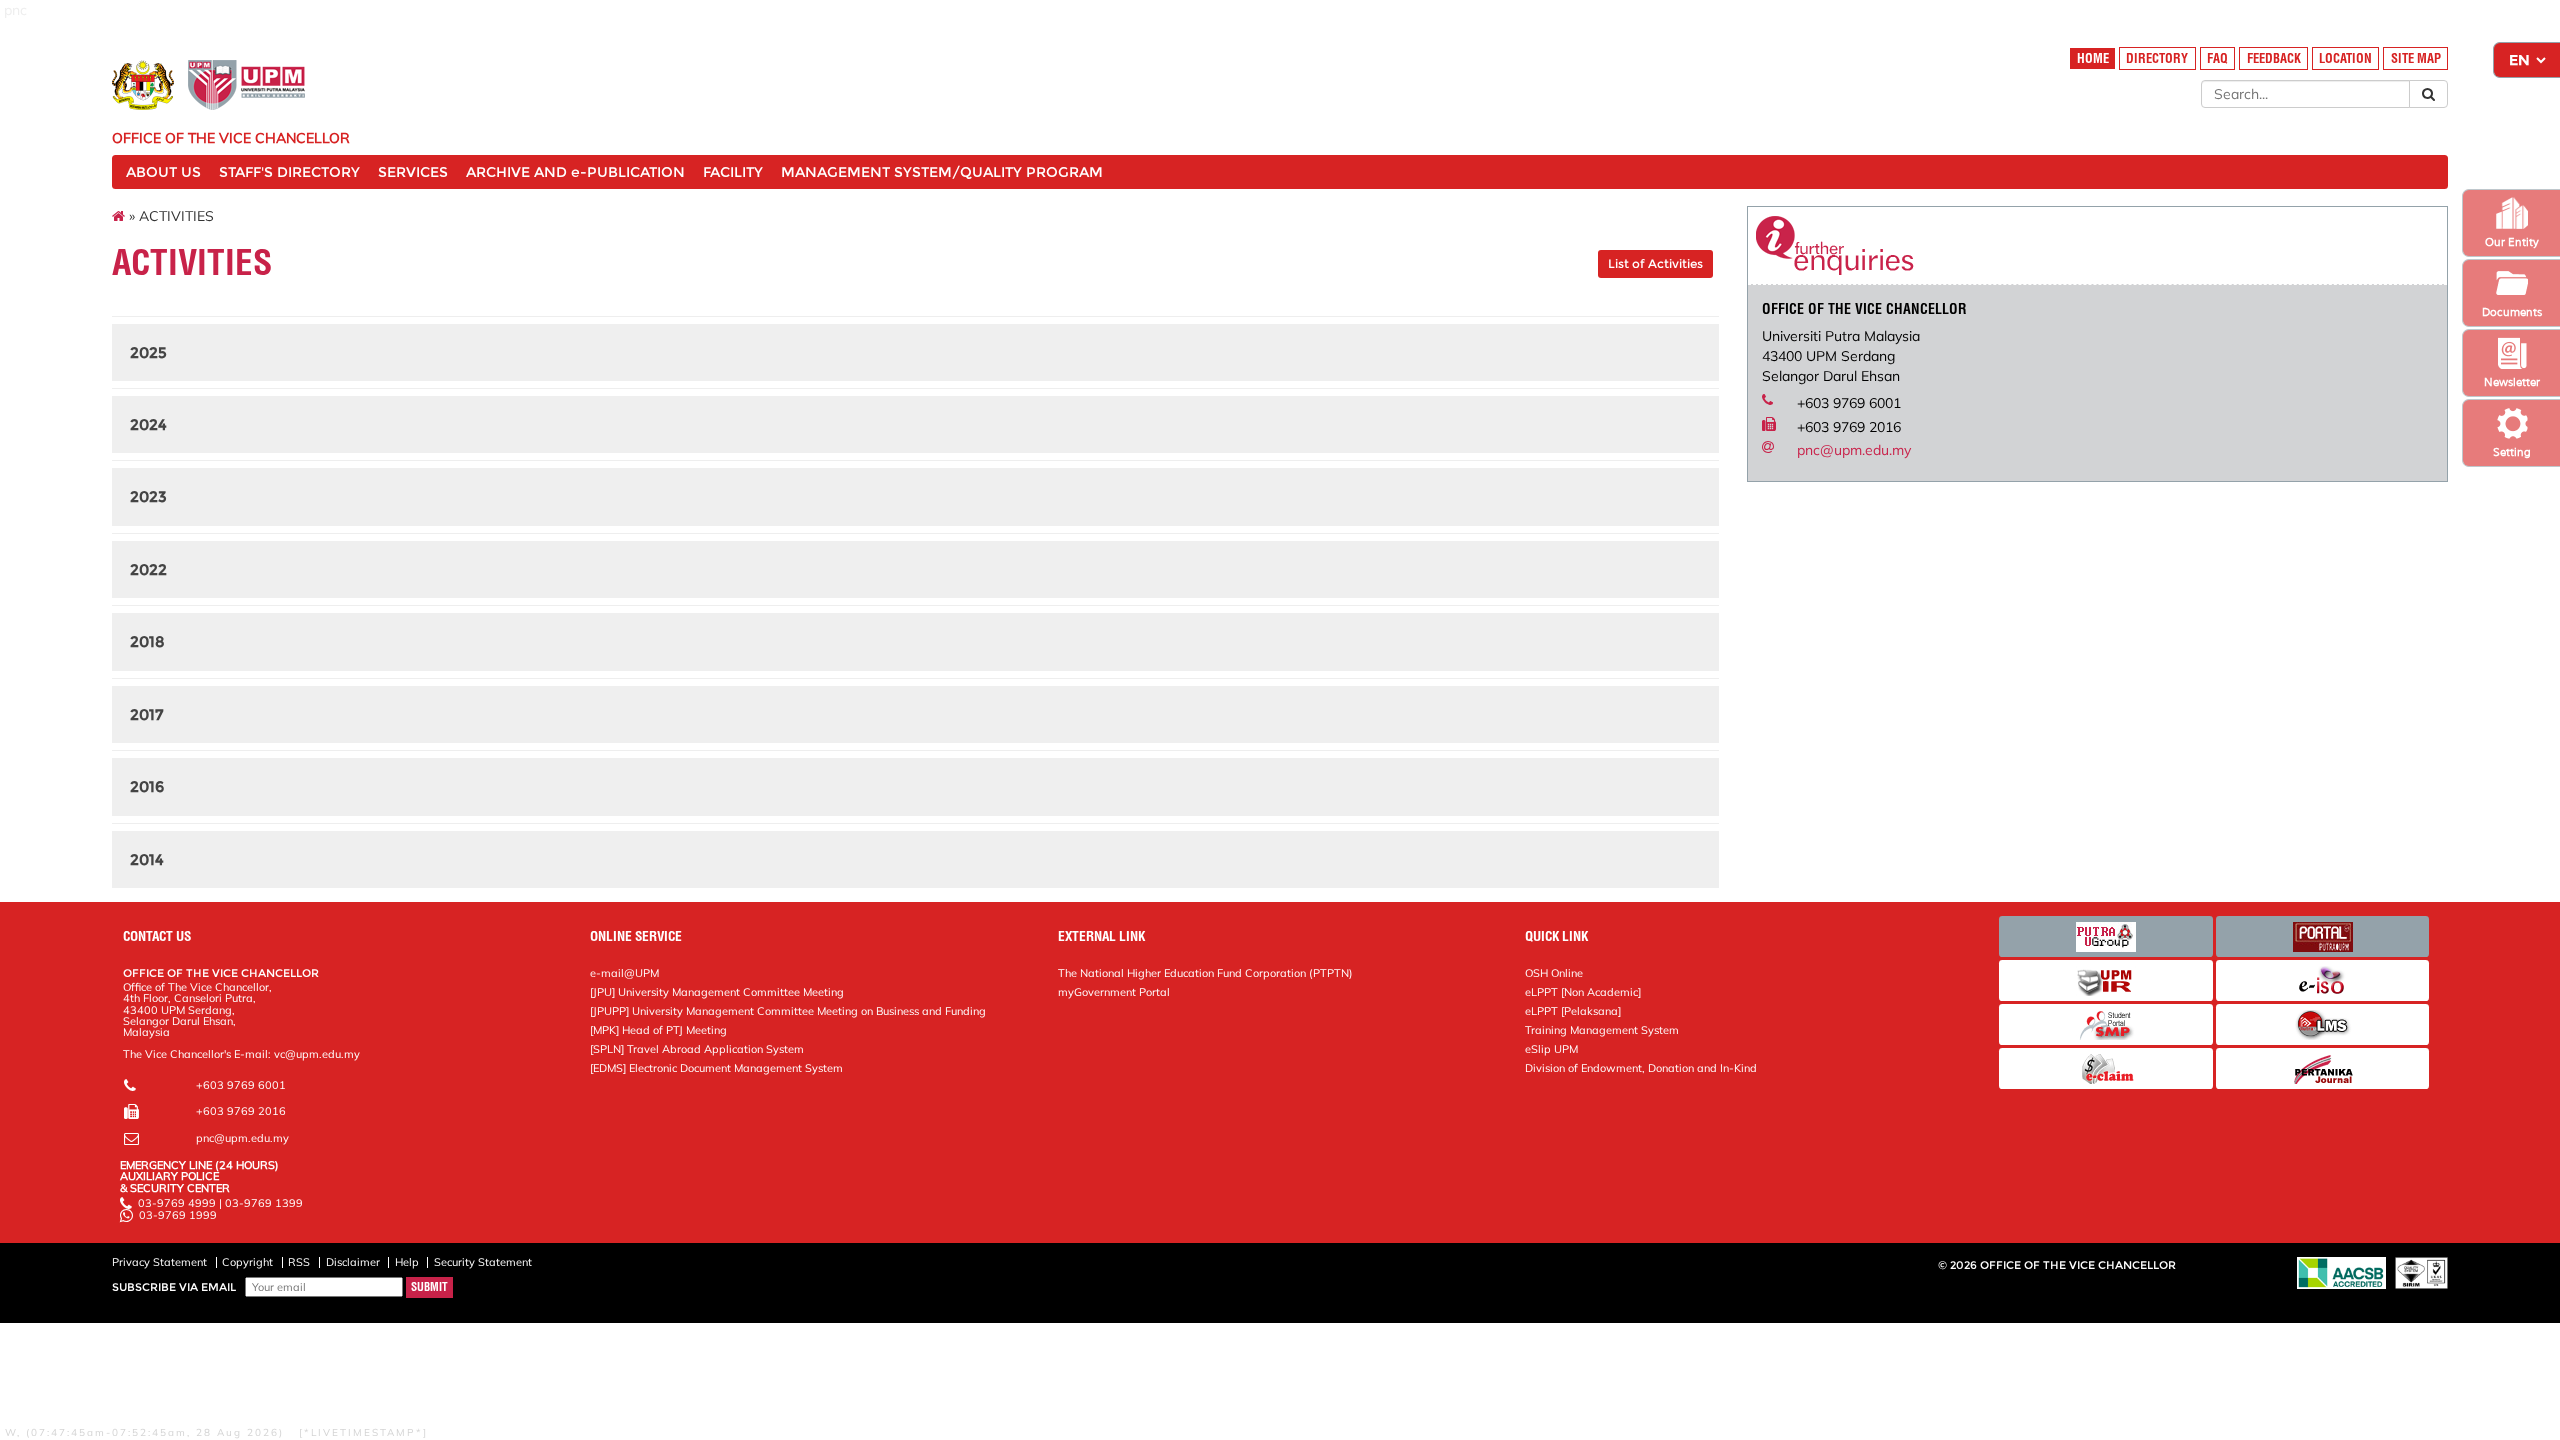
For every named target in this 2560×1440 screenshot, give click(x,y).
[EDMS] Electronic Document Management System (716, 1068)
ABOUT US (163, 172)
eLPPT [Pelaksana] (1573, 1011)
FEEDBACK (2274, 58)
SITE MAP (2416, 58)
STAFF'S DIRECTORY (289, 172)
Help (407, 1262)
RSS (299, 1262)
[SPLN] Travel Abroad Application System (697, 1049)
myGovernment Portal (1114, 992)
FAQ (2217, 58)
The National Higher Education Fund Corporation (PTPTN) (1205, 973)
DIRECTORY (2157, 58)
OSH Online (1554, 973)
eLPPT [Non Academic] (1583, 992)
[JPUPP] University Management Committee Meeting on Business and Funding (788, 1011)
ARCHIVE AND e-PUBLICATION (575, 172)
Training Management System (1602, 1030)
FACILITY (733, 172)
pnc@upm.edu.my (1854, 450)
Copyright (247, 1262)
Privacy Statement (159, 1262)
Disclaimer (353, 1262)
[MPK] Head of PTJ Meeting (658, 1030)
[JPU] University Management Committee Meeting (717, 992)
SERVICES (413, 172)
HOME (2093, 58)
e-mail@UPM (624, 973)
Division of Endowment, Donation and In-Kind (1641, 1068)
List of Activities (1655, 263)
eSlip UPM (1551, 1049)
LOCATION (2345, 58)
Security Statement (483, 1262)
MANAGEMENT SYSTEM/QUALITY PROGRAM (942, 172)
